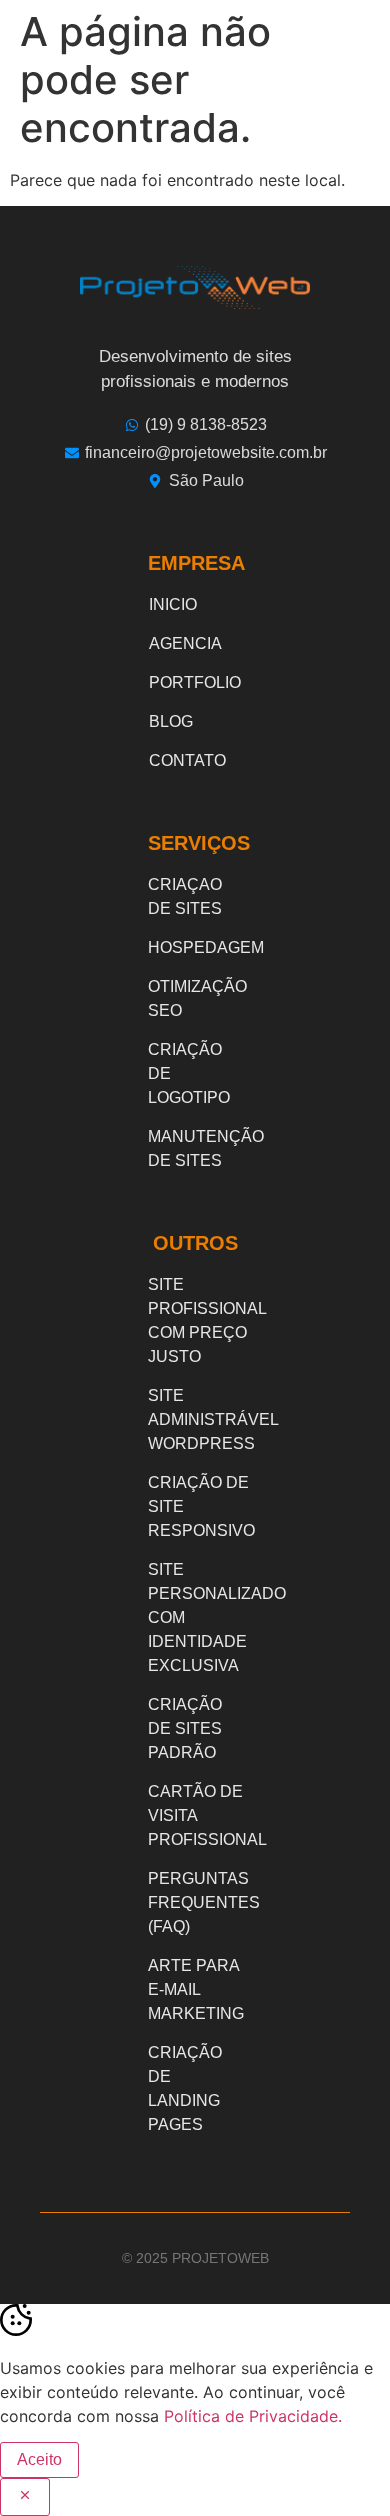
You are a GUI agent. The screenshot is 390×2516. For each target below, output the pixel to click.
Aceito (39, 2459)
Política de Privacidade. (253, 2416)
